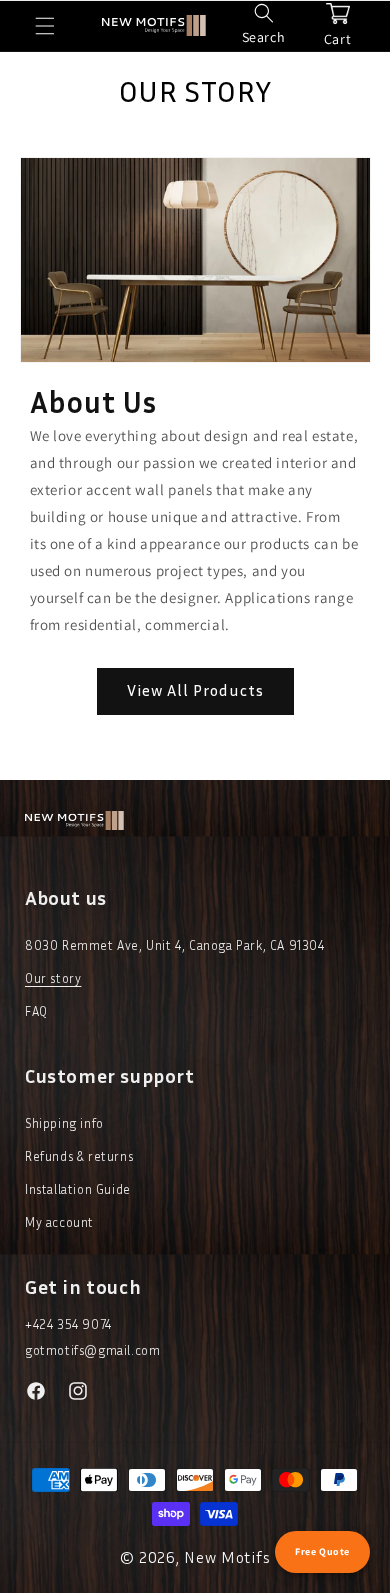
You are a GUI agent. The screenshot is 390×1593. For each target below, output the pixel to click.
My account (59, 1222)
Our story (53, 978)
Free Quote (322, 1551)
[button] (45, 26)
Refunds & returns (79, 1156)
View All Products (195, 690)
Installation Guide (78, 1189)
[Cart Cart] (338, 13)
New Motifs (227, 1557)
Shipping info (64, 1123)
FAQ (36, 1011)
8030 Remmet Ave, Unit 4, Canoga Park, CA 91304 (175, 945)
